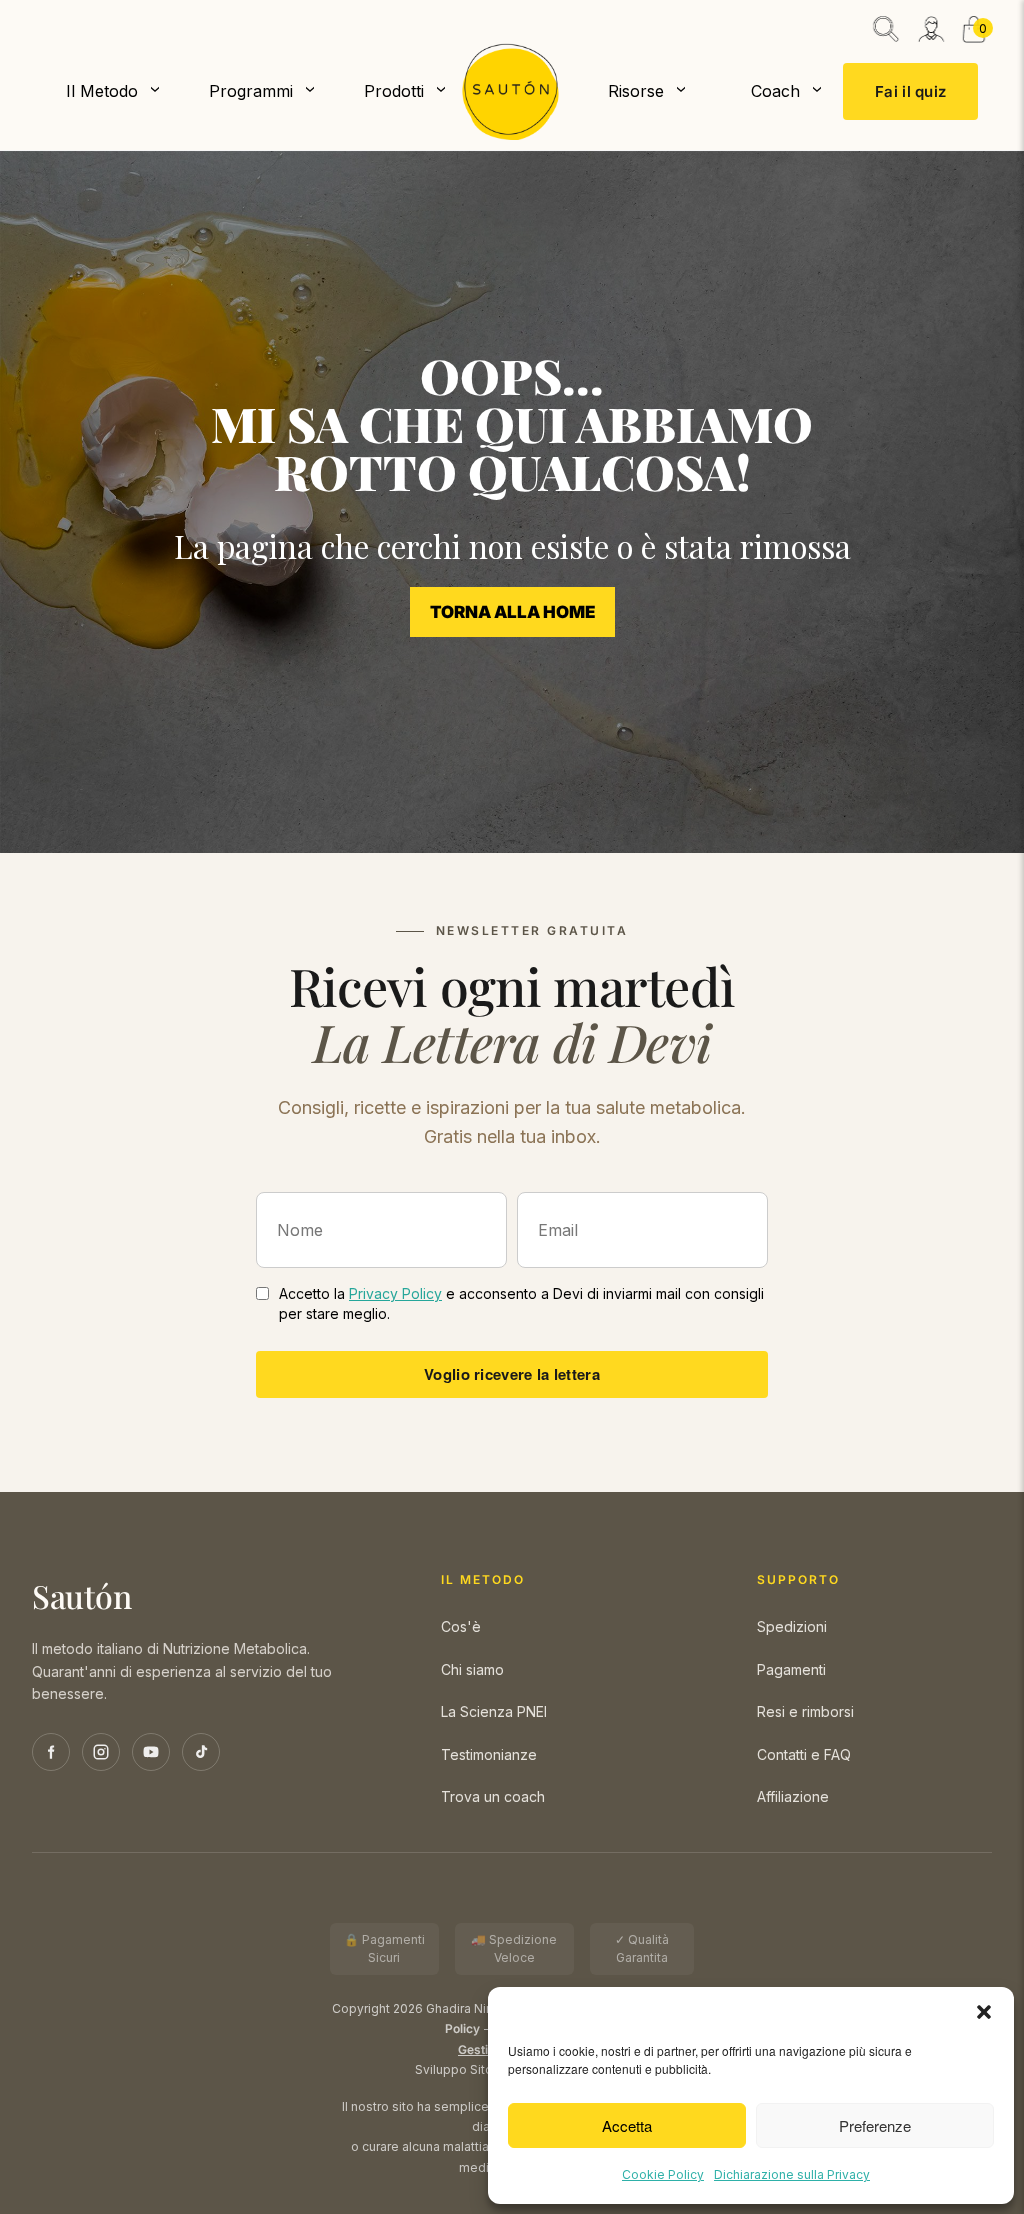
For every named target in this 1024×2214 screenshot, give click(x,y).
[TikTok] (201, 1752)
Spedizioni (792, 1626)
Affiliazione (793, 1796)
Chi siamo (472, 1669)
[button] (984, 2012)
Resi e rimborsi (805, 1711)
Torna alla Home (512, 612)
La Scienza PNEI (494, 1711)
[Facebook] (51, 1752)
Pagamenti (791, 1669)
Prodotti (394, 91)
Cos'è (461, 1626)
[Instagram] (101, 1752)
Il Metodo (102, 91)
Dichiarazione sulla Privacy (792, 2174)
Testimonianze (489, 1754)
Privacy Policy (395, 1293)
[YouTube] (151, 1752)
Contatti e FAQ (804, 1754)
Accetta (627, 2125)
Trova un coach (493, 1796)
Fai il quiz (910, 91)
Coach (775, 91)
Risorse (636, 91)
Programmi (251, 91)
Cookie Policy (663, 2174)
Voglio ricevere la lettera (512, 1374)
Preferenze (875, 2125)
